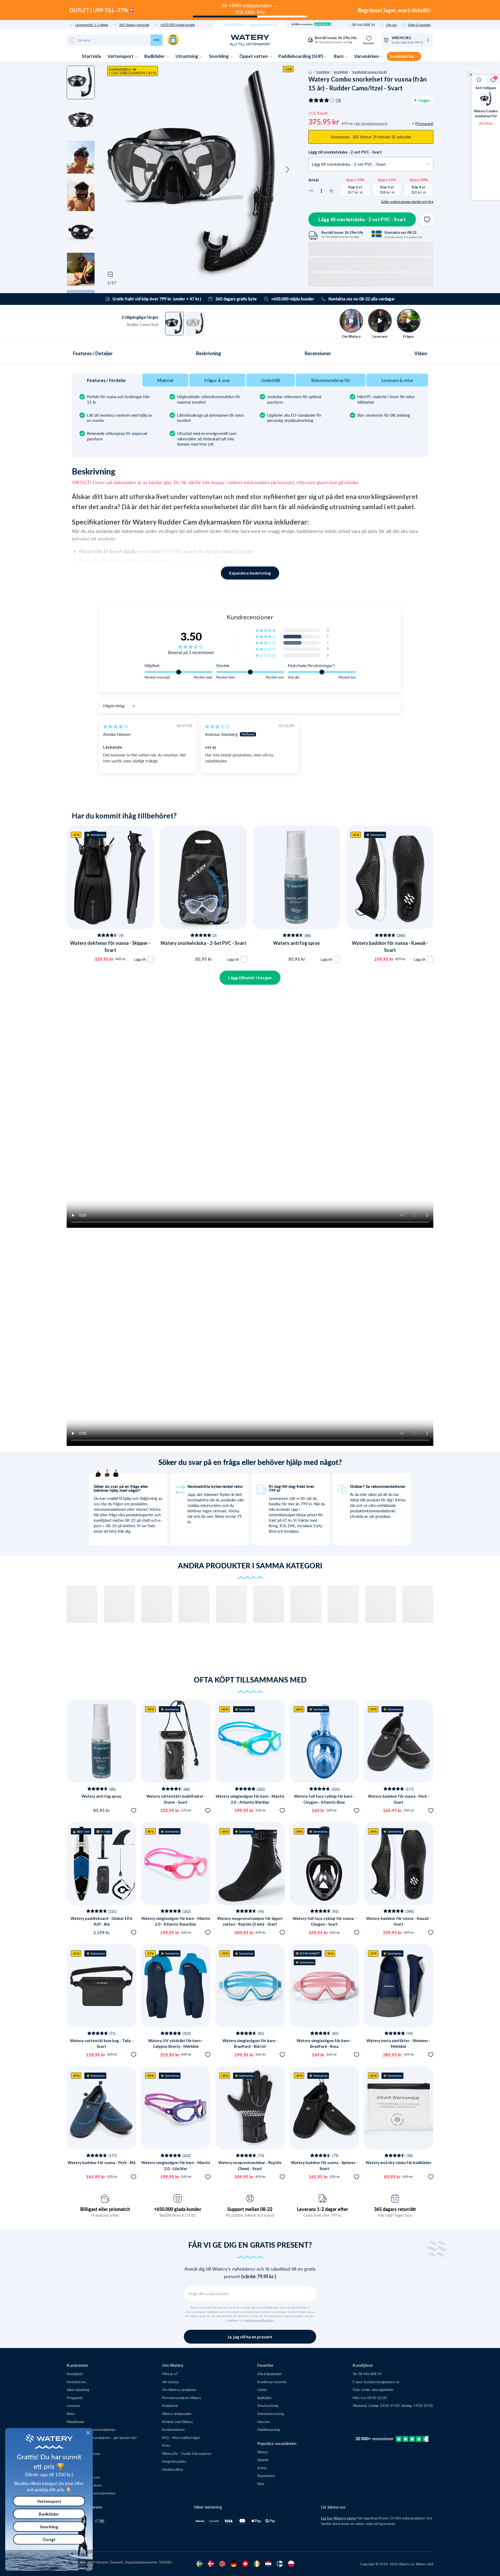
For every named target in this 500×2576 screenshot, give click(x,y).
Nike (261, 2484)
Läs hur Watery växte (338, 2518)
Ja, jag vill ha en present (250, 2337)
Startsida (91, 56)
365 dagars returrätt (134, 25)
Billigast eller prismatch (105, 2209)
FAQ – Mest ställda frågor (181, 2438)
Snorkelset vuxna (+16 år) (370, 72)
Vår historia (170, 2382)
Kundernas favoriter (272, 2382)
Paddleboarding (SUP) (301, 56)
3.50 (191, 636)
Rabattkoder (76, 2422)
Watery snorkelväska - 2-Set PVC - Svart (203, 943)
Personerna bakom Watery (182, 2398)
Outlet (262, 2390)
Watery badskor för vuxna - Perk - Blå (102, 2162)
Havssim (264, 2422)
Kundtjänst (75, 2374)
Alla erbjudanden (270, 2374)
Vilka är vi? (170, 2374)
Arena (262, 2468)
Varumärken (367, 56)
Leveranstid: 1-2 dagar (92, 25)
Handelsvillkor (173, 2469)
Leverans (73, 2405)
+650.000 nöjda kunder (178, 25)
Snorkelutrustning (271, 2414)
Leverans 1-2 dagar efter (323, 2209)
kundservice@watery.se (382, 2382)
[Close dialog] (88, 2433)
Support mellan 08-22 (250, 2209)
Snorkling (219, 56)
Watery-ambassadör (177, 2414)
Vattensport (121, 56)
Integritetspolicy (174, 2461)
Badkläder (155, 56)
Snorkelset (341, 72)
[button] (109, 170)
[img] (116, 726)
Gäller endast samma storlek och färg (407, 202)
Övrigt (49, 2539)
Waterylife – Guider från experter (187, 2453)
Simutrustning (268, 2405)
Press (166, 2445)
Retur (71, 2414)
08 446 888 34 (363, 25)
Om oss (392, 25)
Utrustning (187, 56)
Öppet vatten (254, 56)
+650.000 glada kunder (178, 2209)
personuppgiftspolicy (259, 2320)
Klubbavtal (170, 2405)
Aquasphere (266, 2476)
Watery (263, 2452)
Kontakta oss (76, 2382)
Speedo (263, 2460)
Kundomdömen (173, 2429)
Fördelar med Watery (177, 2422)
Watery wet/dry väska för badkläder (398, 2162)
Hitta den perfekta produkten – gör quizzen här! (102, 2438)
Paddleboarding (269, 2429)
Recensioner (318, 353)
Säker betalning (78, 2390)
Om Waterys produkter (179, 2390)
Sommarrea (402, 56)
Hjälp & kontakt (419, 25)
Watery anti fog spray (297, 943)
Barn (339, 56)
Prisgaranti (75, 2398)
